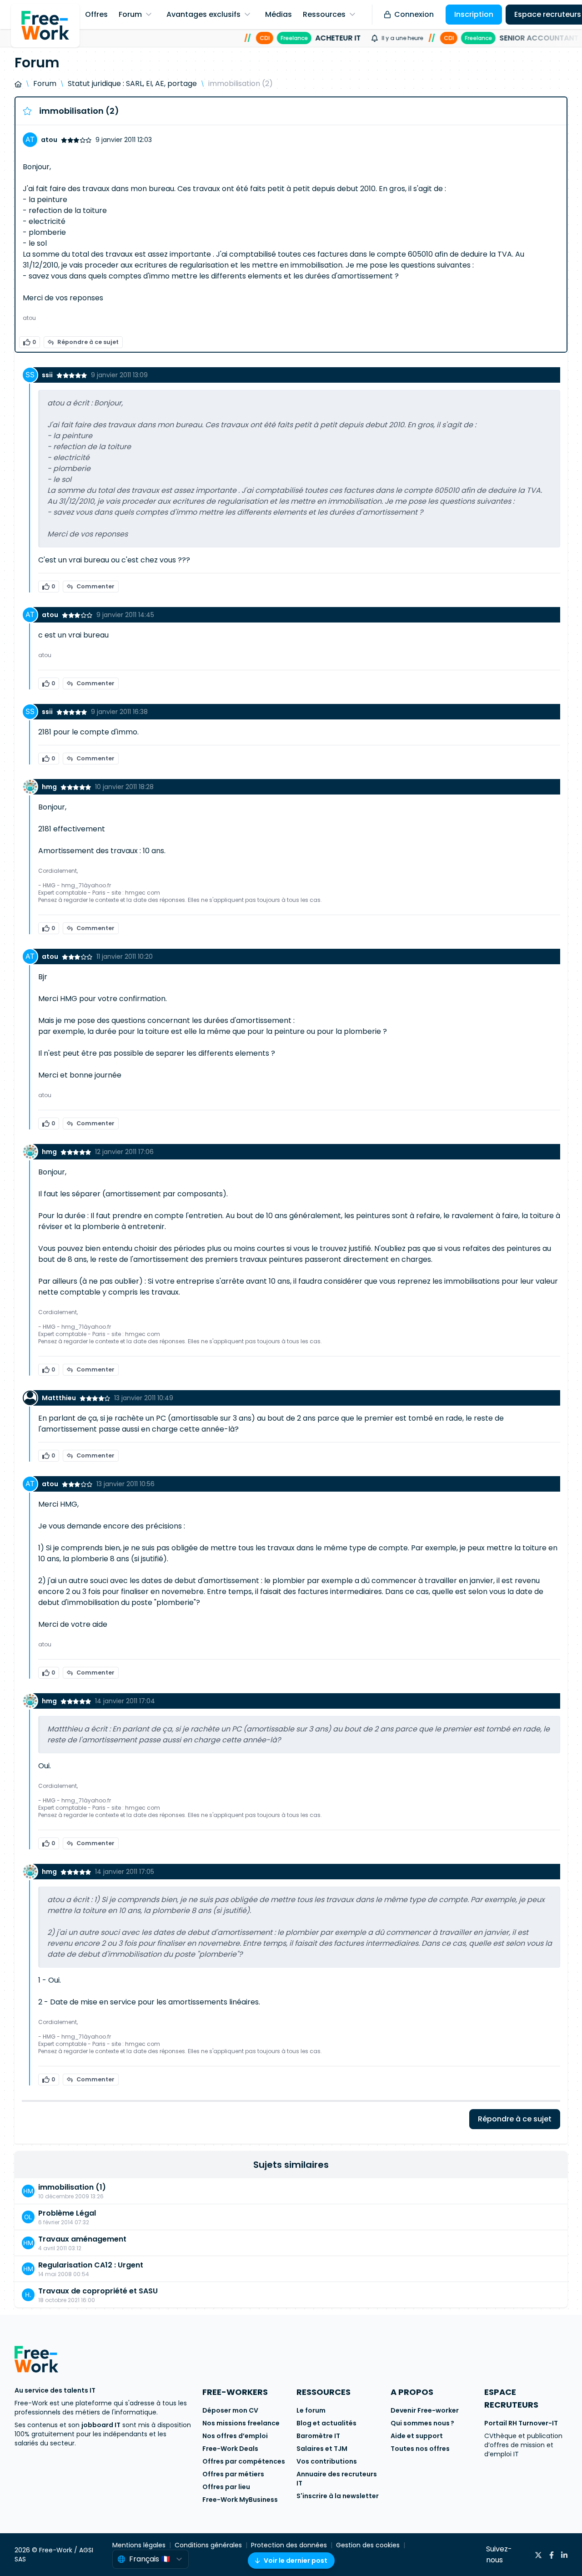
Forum (45, 84)
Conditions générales (208, 2545)
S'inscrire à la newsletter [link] (338, 2496)
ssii (47, 375)
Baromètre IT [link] (318, 2436)
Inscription (474, 14)
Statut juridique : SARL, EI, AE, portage (132, 84)
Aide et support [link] (417, 2436)
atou (49, 140)
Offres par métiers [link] (233, 2474)
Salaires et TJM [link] (322, 2449)
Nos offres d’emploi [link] (235, 2436)
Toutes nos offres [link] (420, 2449)
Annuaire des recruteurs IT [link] (337, 2479)
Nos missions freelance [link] (241, 2423)
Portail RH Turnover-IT (521, 2423)
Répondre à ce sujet (88, 342)
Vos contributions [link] (327, 2461)
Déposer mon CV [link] (230, 2410)
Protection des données (289, 2545)
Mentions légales (139, 2545)
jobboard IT (101, 2425)
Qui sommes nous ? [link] (422, 2423)
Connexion (414, 14)
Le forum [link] (311, 2410)
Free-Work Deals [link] (230, 2449)
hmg (49, 787)
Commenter (95, 586)
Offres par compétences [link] (244, 2461)
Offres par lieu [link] (226, 2487)
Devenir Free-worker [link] (425, 2410)
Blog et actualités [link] (326, 2423)
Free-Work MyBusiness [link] (240, 2500)
